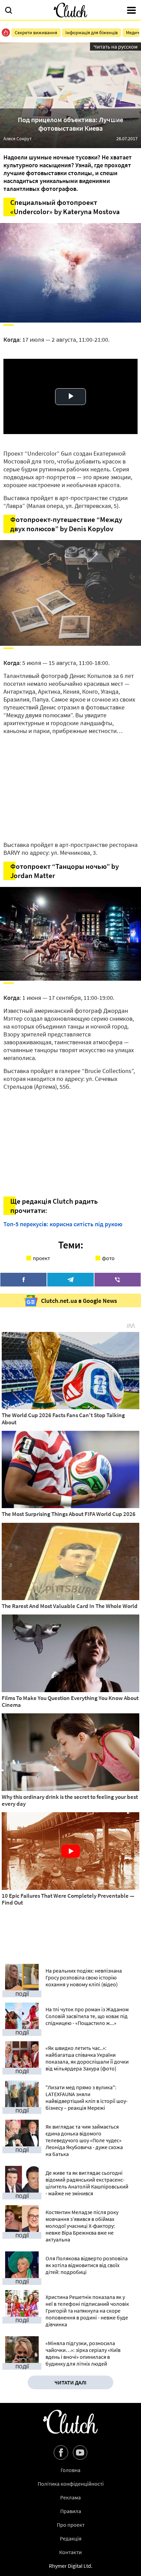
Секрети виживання (36, 32)
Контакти (70, 2552)
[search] (9, 11)
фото (108, 1258)
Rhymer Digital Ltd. (71, 2566)
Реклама (70, 2497)
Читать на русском (116, 47)
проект (41, 1258)
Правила (71, 2511)
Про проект (71, 2525)
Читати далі (70, 2382)
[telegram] (70, 1280)
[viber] (118, 1280)
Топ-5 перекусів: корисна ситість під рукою (63, 1224)
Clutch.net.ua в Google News (79, 1301)
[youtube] (80, 2453)
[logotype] (70, 10)
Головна (70, 2470)
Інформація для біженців (92, 32)
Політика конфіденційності (71, 2484)
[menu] (131, 11)
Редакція (71, 2538)
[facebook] (23, 1280)
